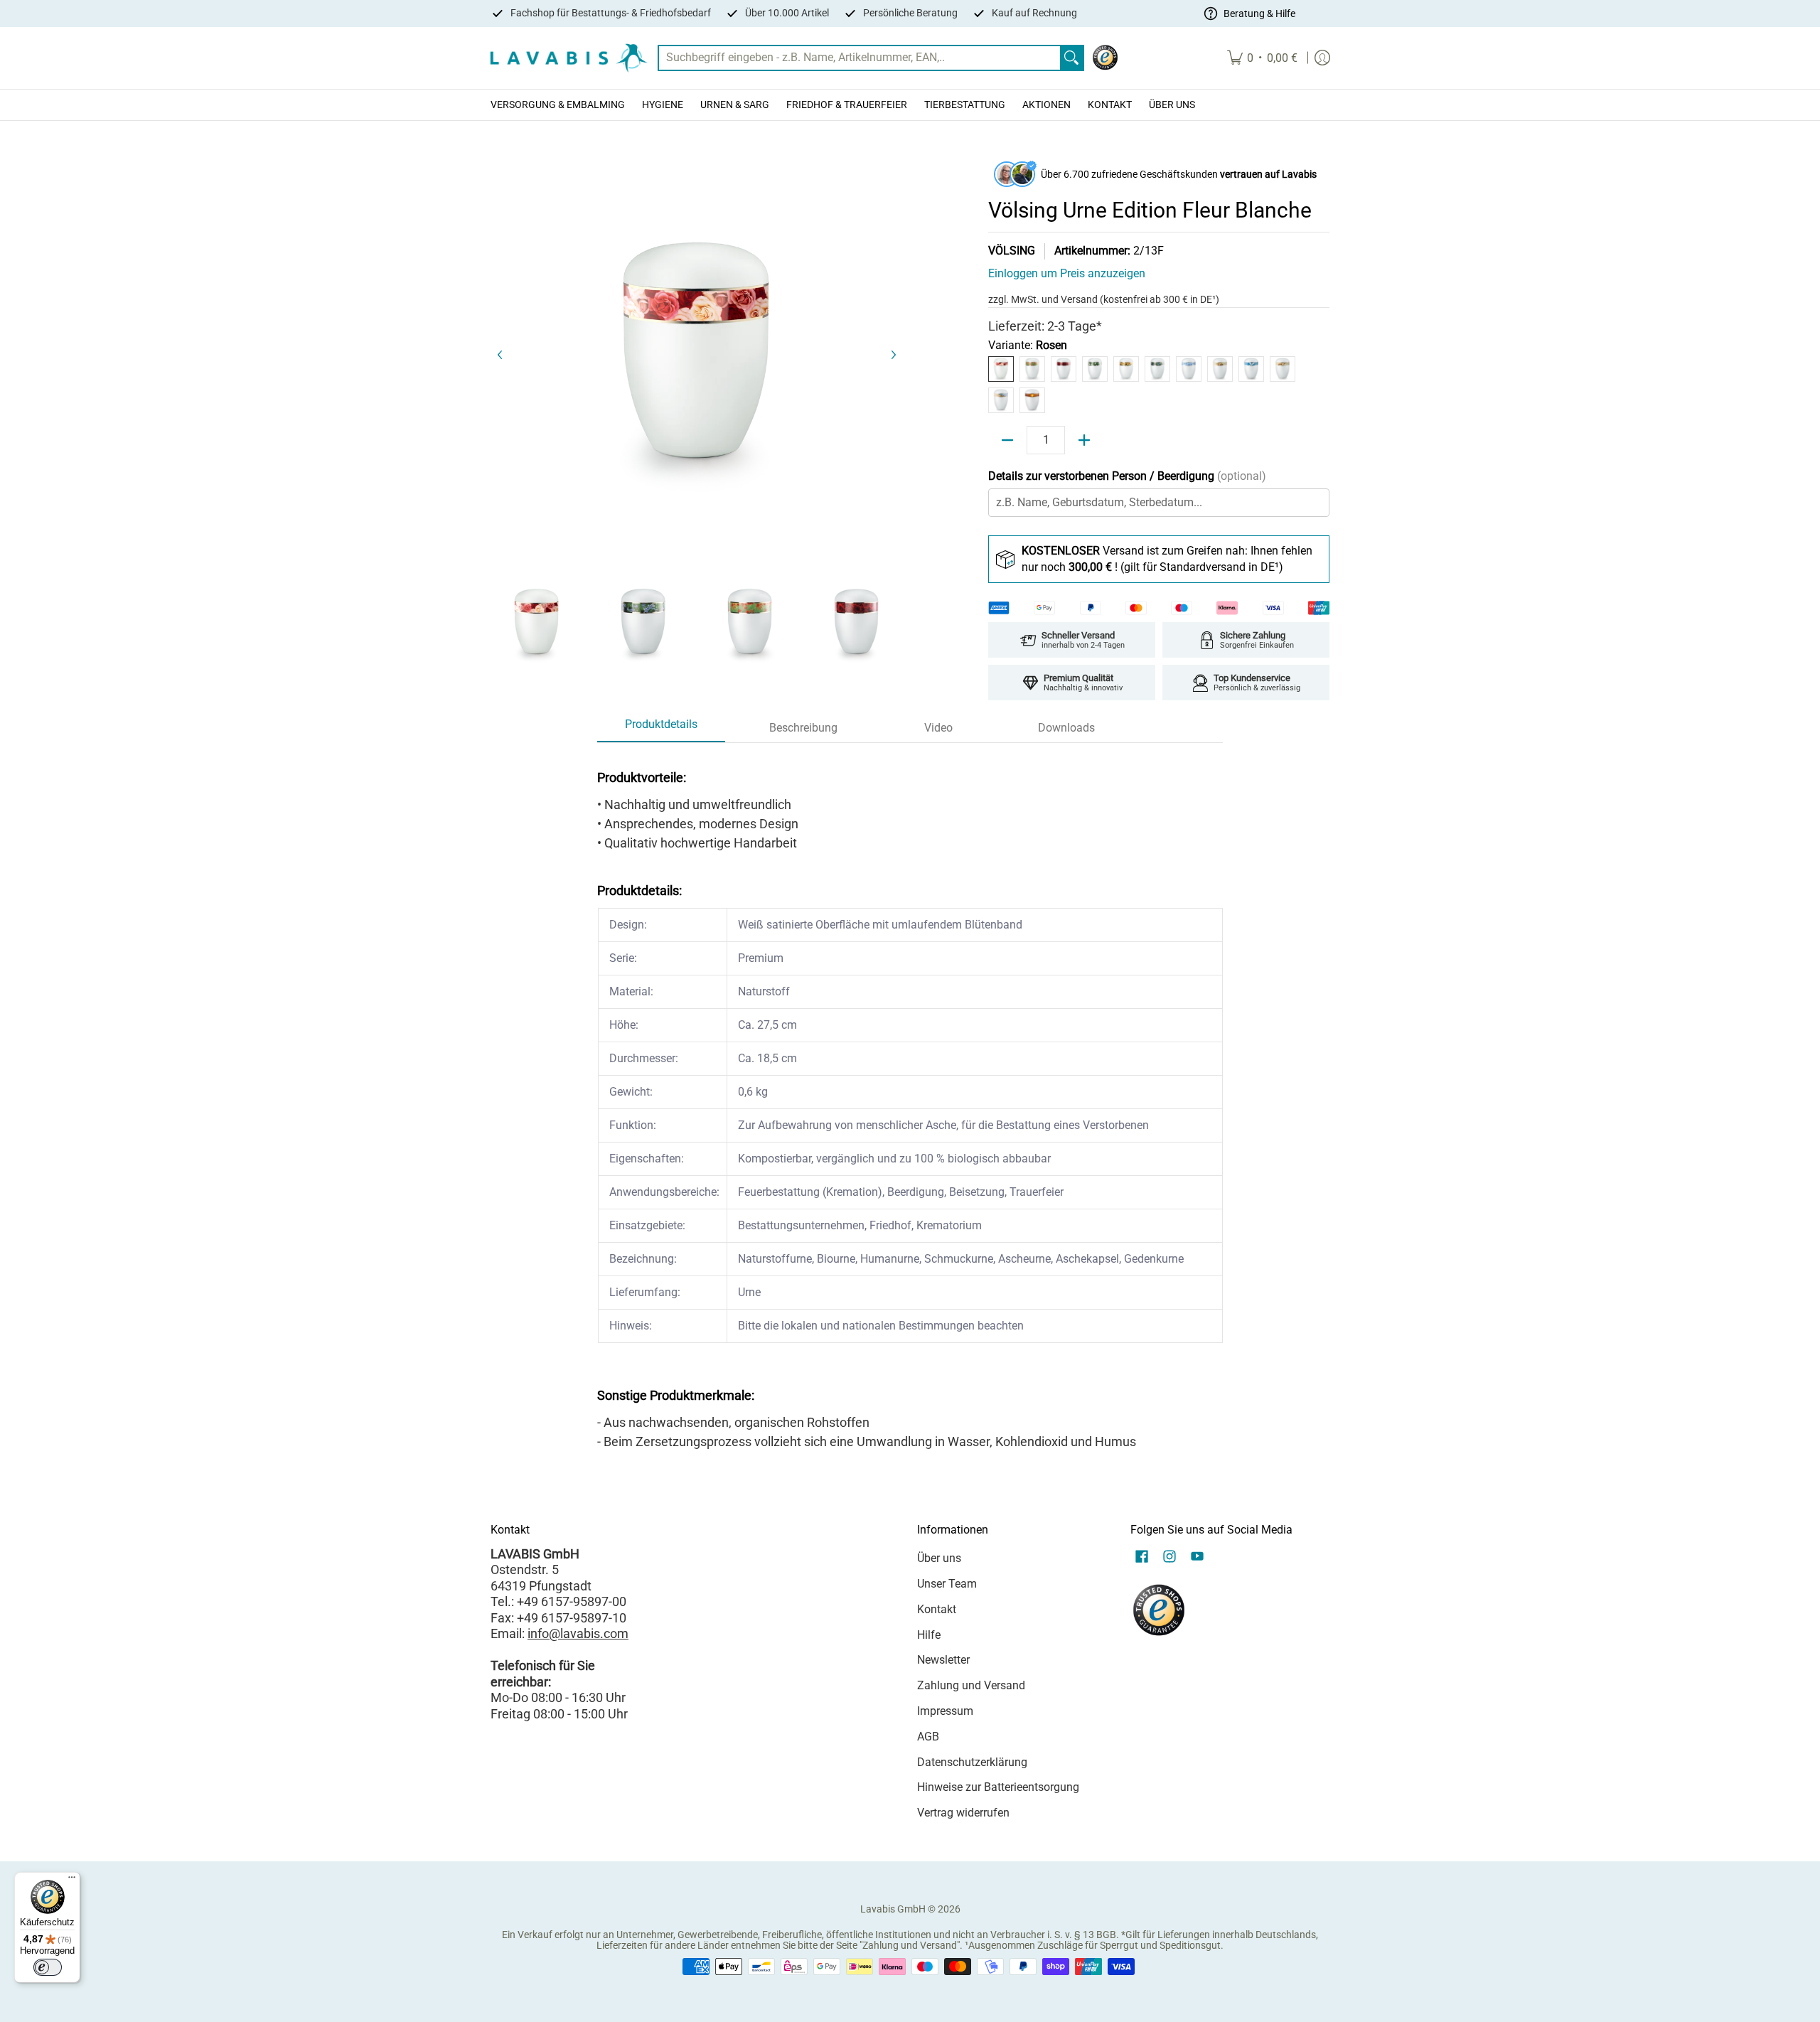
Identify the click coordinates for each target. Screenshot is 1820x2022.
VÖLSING (1012, 251)
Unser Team (947, 1584)
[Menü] (72, 1881)
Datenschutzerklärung (972, 1762)
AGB (928, 1737)
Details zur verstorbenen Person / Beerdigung (1127, 476)
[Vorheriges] (500, 355)
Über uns (939, 1558)
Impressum (945, 1711)
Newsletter (943, 1660)
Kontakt (937, 1609)
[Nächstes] (893, 355)
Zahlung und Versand (971, 1685)
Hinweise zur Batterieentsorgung (998, 1787)
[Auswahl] (1084, 440)
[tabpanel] (910, 1105)
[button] (1142, 1558)
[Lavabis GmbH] (569, 58)
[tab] (661, 729)
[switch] (48, 1967)
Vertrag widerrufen (963, 1813)
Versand (1080, 299)
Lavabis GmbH (893, 1909)
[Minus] (1007, 440)
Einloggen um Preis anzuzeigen (1067, 273)
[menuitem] (1262, 58)
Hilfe (929, 1635)
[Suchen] (1071, 58)
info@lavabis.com (578, 1633)
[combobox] (860, 58)
